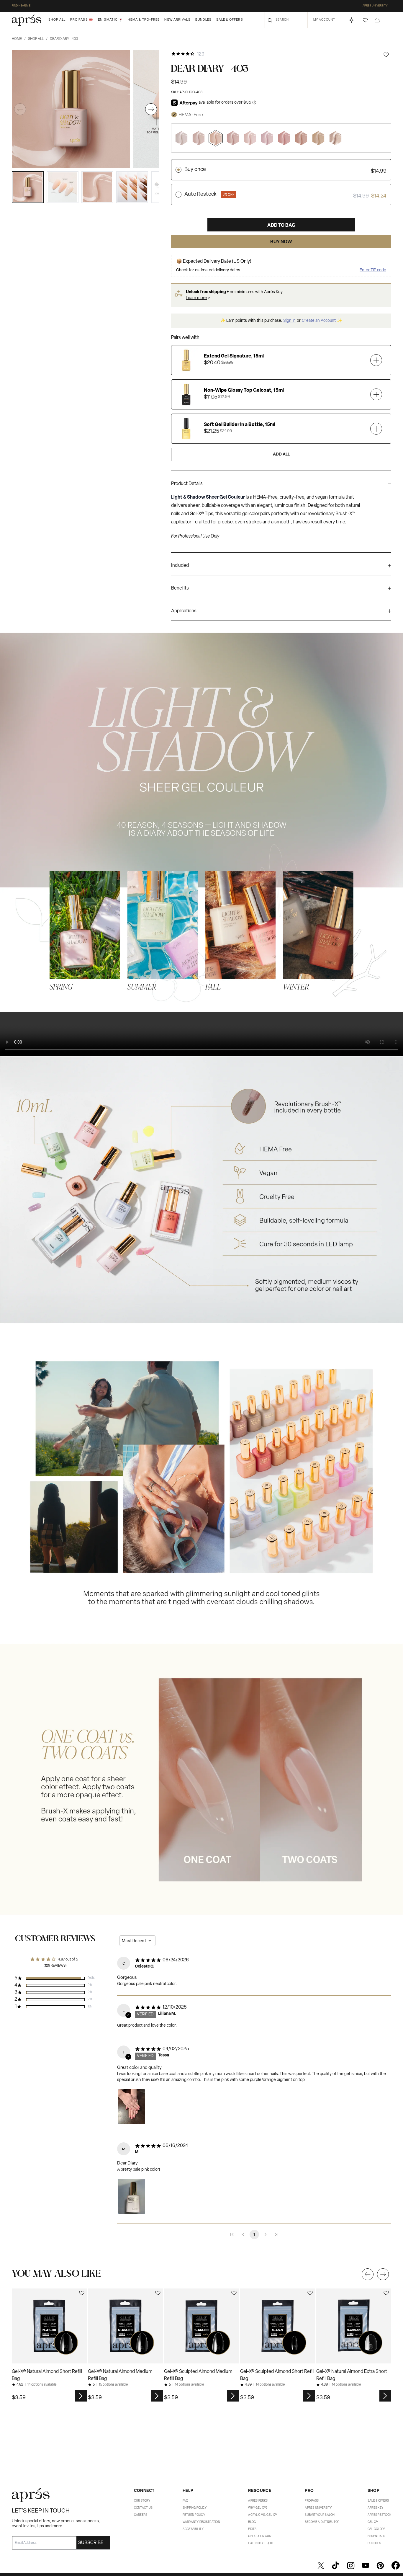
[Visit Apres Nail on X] (321, 2565)
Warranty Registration (201, 2522)
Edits (252, 2529)
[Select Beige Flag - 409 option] (318, 138)
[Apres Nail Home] (27, 20)
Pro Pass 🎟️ (82, 20)
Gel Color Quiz (260, 2536)
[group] (281, 485)
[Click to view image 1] (28, 187)
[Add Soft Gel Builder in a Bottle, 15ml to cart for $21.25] (376, 428)
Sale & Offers (230, 20)
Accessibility (193, 2529)
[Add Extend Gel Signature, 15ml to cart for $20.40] (376, 360)
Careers (141, 2515)
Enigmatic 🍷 (110, 20)
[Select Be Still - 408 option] (301, 138)
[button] (365, 20)
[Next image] (151, 109)
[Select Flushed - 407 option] (284, 138)
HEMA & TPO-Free (144, 20)
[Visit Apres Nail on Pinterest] (380, 2565)
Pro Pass (312, 2501)
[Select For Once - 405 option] (250, 138)
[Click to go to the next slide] (383, 2274)
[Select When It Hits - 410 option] (335, 138)
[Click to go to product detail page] (49, 2326)
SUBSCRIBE (91, 2543)
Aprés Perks (258, 2501)
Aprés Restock (379, 2515)
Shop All (57, 20)
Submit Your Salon (320, 2515)
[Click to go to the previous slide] (368, 2274)
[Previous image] (20, 109)
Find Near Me (21, 6)
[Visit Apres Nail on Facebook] (396, 2565)
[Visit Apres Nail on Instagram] (351, 2565)
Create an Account (319, 321)
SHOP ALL (38, 39)
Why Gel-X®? (258, 2508)
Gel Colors (377, 2529)
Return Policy (194, 2515)
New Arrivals (177, 20)
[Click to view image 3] (97, 187)
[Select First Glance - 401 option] (181, 138)
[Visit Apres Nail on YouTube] (366, 2565)
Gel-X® (373, 2522)
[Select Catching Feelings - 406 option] (267, 138)
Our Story (142, 2501)
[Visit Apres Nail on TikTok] (335, 2565)
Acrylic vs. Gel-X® (262, 2515)
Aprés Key (375, 2508)
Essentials (376, 2536)
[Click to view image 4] (132, 187)
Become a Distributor (322, 2522)
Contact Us (143, 2508)
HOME (19, 39)
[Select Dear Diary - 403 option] (216, 138)
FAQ (185, 2501)
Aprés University (375, 6)
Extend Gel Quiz (261, 2543)
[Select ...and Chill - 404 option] (233, 138)
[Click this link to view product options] (81, 2396)
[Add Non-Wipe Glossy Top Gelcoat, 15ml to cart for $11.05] (376, 394)
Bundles (204, 20)
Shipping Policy (195, 2508)
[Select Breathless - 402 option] (199, 138)
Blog (252, 2522)
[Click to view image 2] (63, 187)
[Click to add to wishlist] (386, 55)
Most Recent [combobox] (134, 1941)
